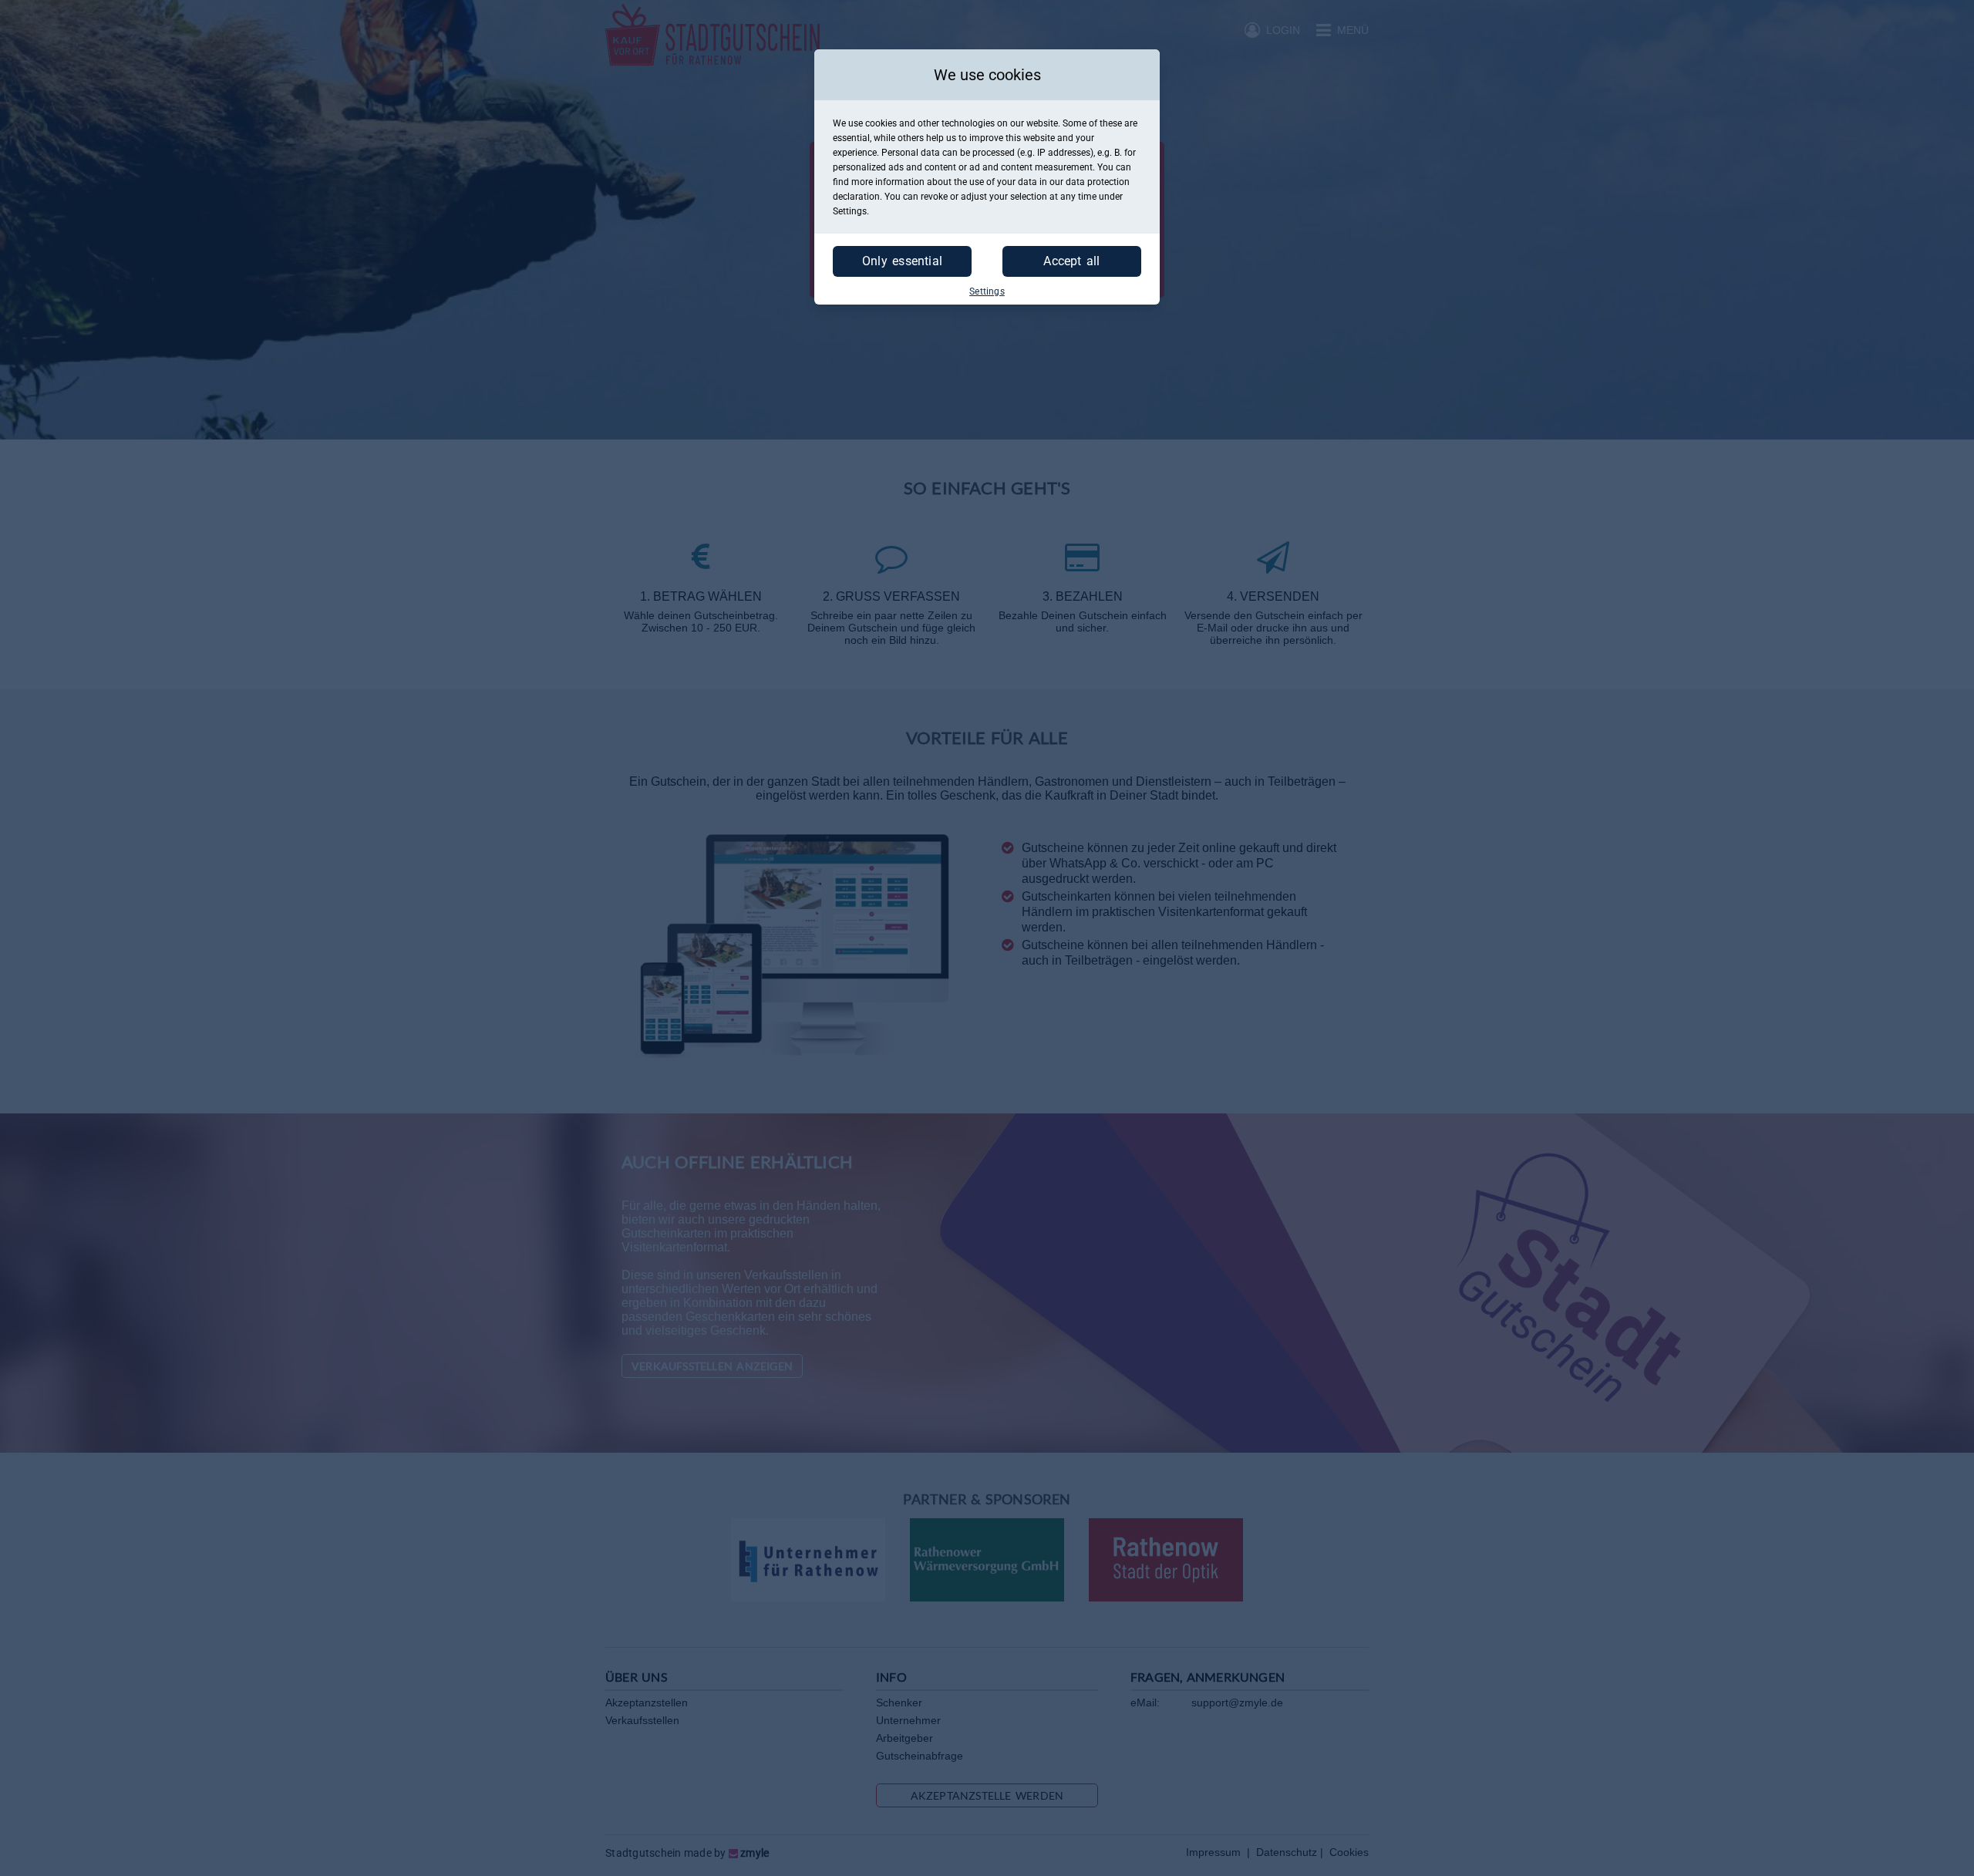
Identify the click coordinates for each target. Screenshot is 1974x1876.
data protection (1098, 182)
